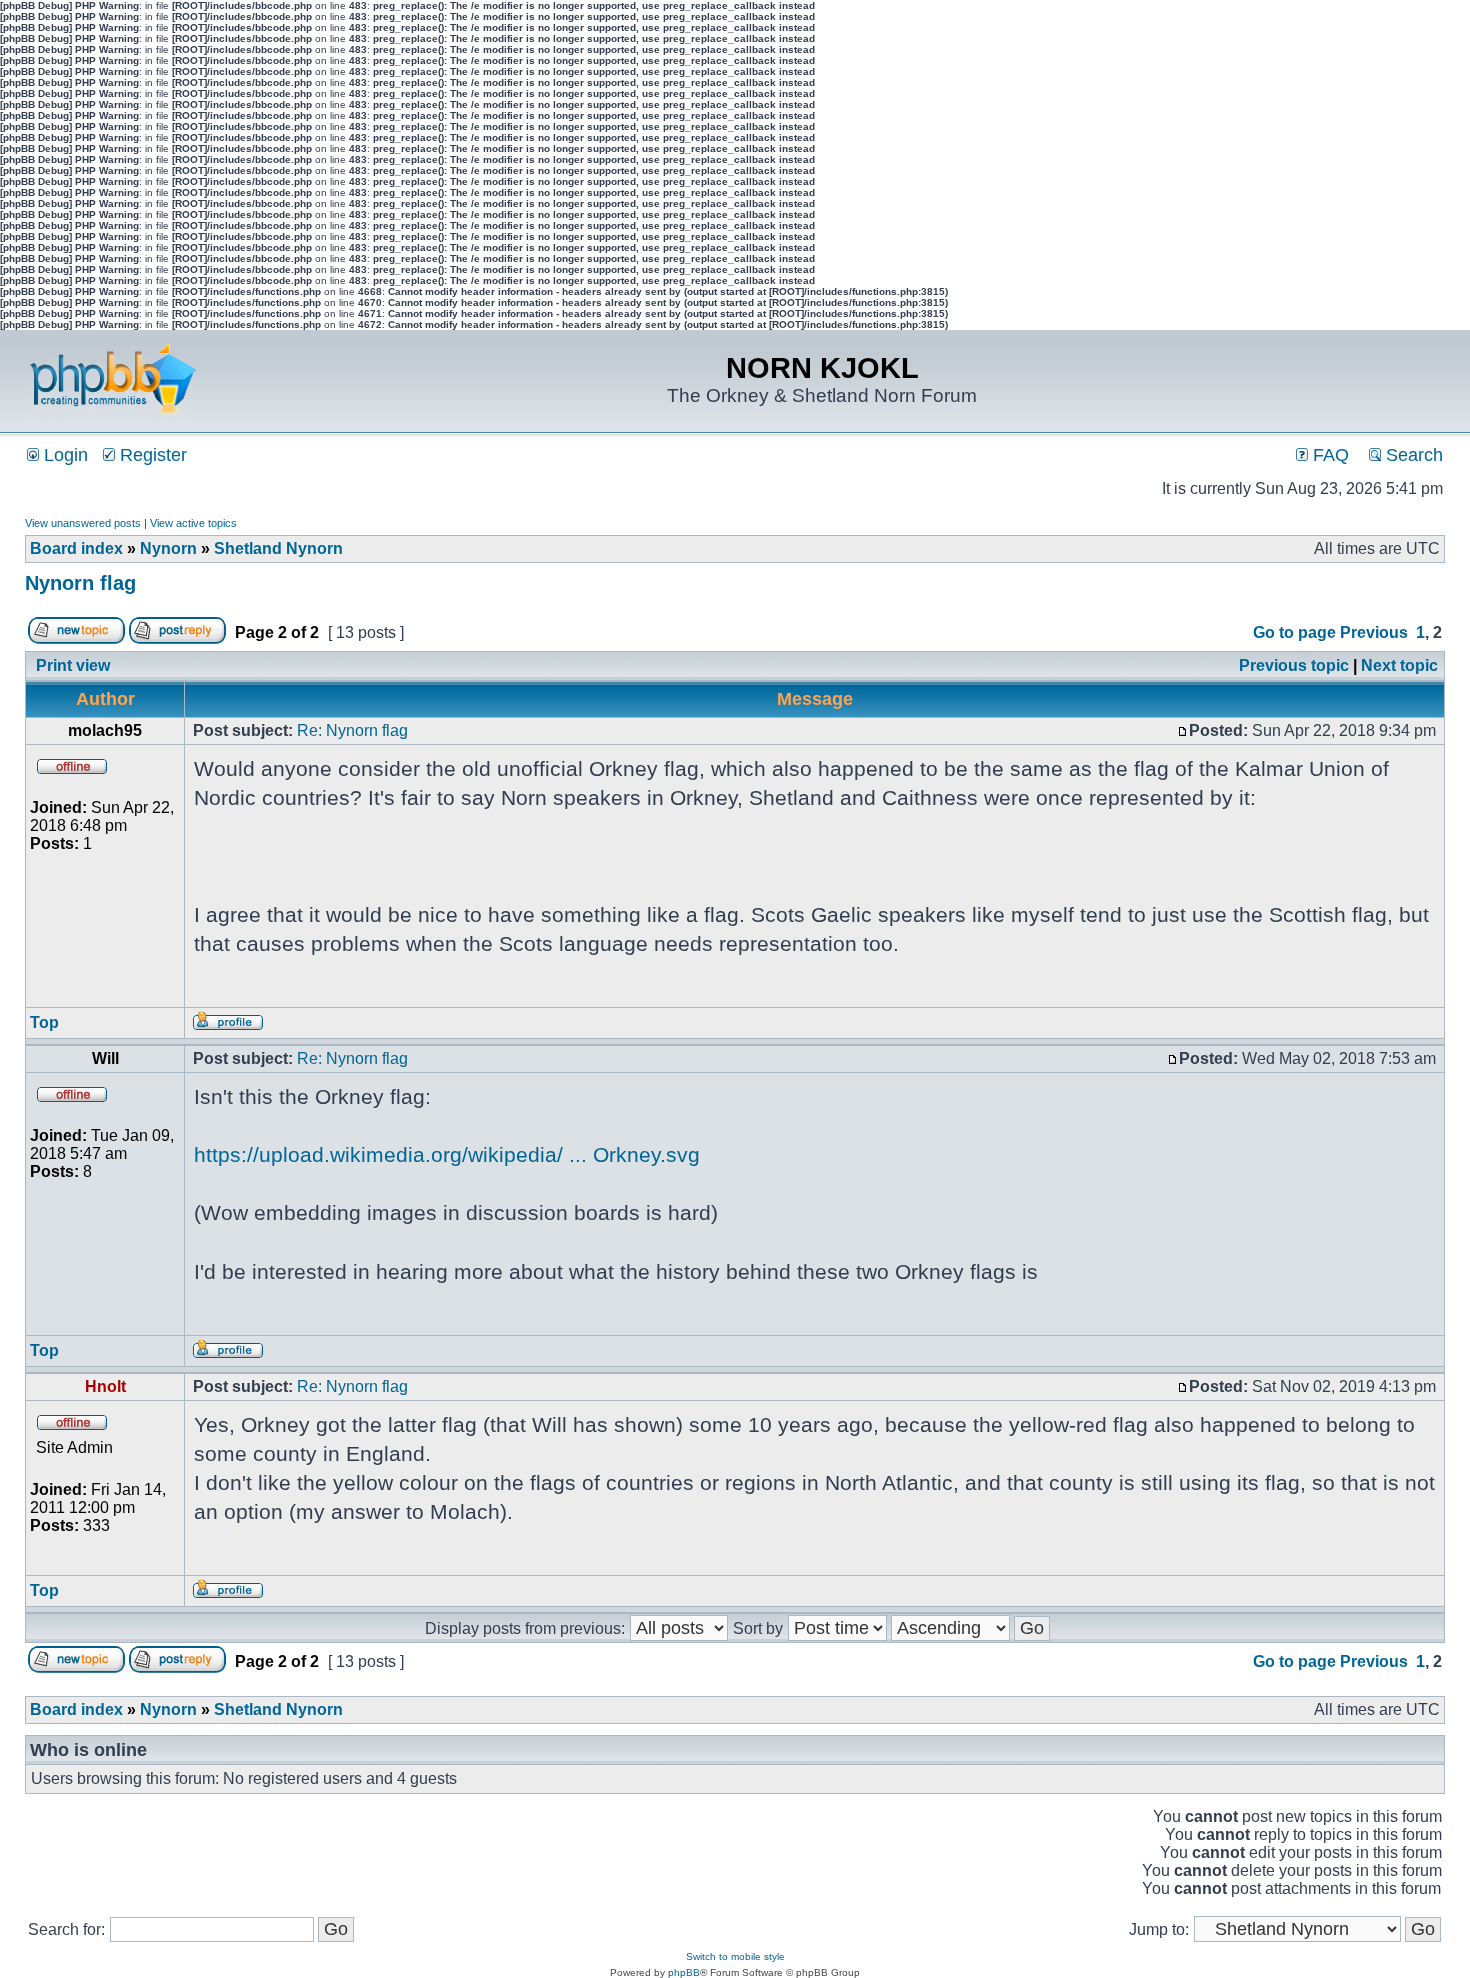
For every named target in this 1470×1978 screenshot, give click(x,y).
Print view (73, 665)
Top (44, 1022)
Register (151, 455)
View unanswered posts (83, 523)
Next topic (1399, 665)
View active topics (193, 523)
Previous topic (1294, 665)
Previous (1374, 632)
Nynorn (168, 548)
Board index (76, 548)
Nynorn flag (80, 583)
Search (1412, 455)
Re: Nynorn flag (352, 730)
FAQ (1328, 455)
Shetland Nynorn (278, 548)
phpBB (684, 1972)
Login (63, 455)
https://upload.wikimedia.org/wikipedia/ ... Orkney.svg (447, 1154)
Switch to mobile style (735, 1956)
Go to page (1294, 632)
